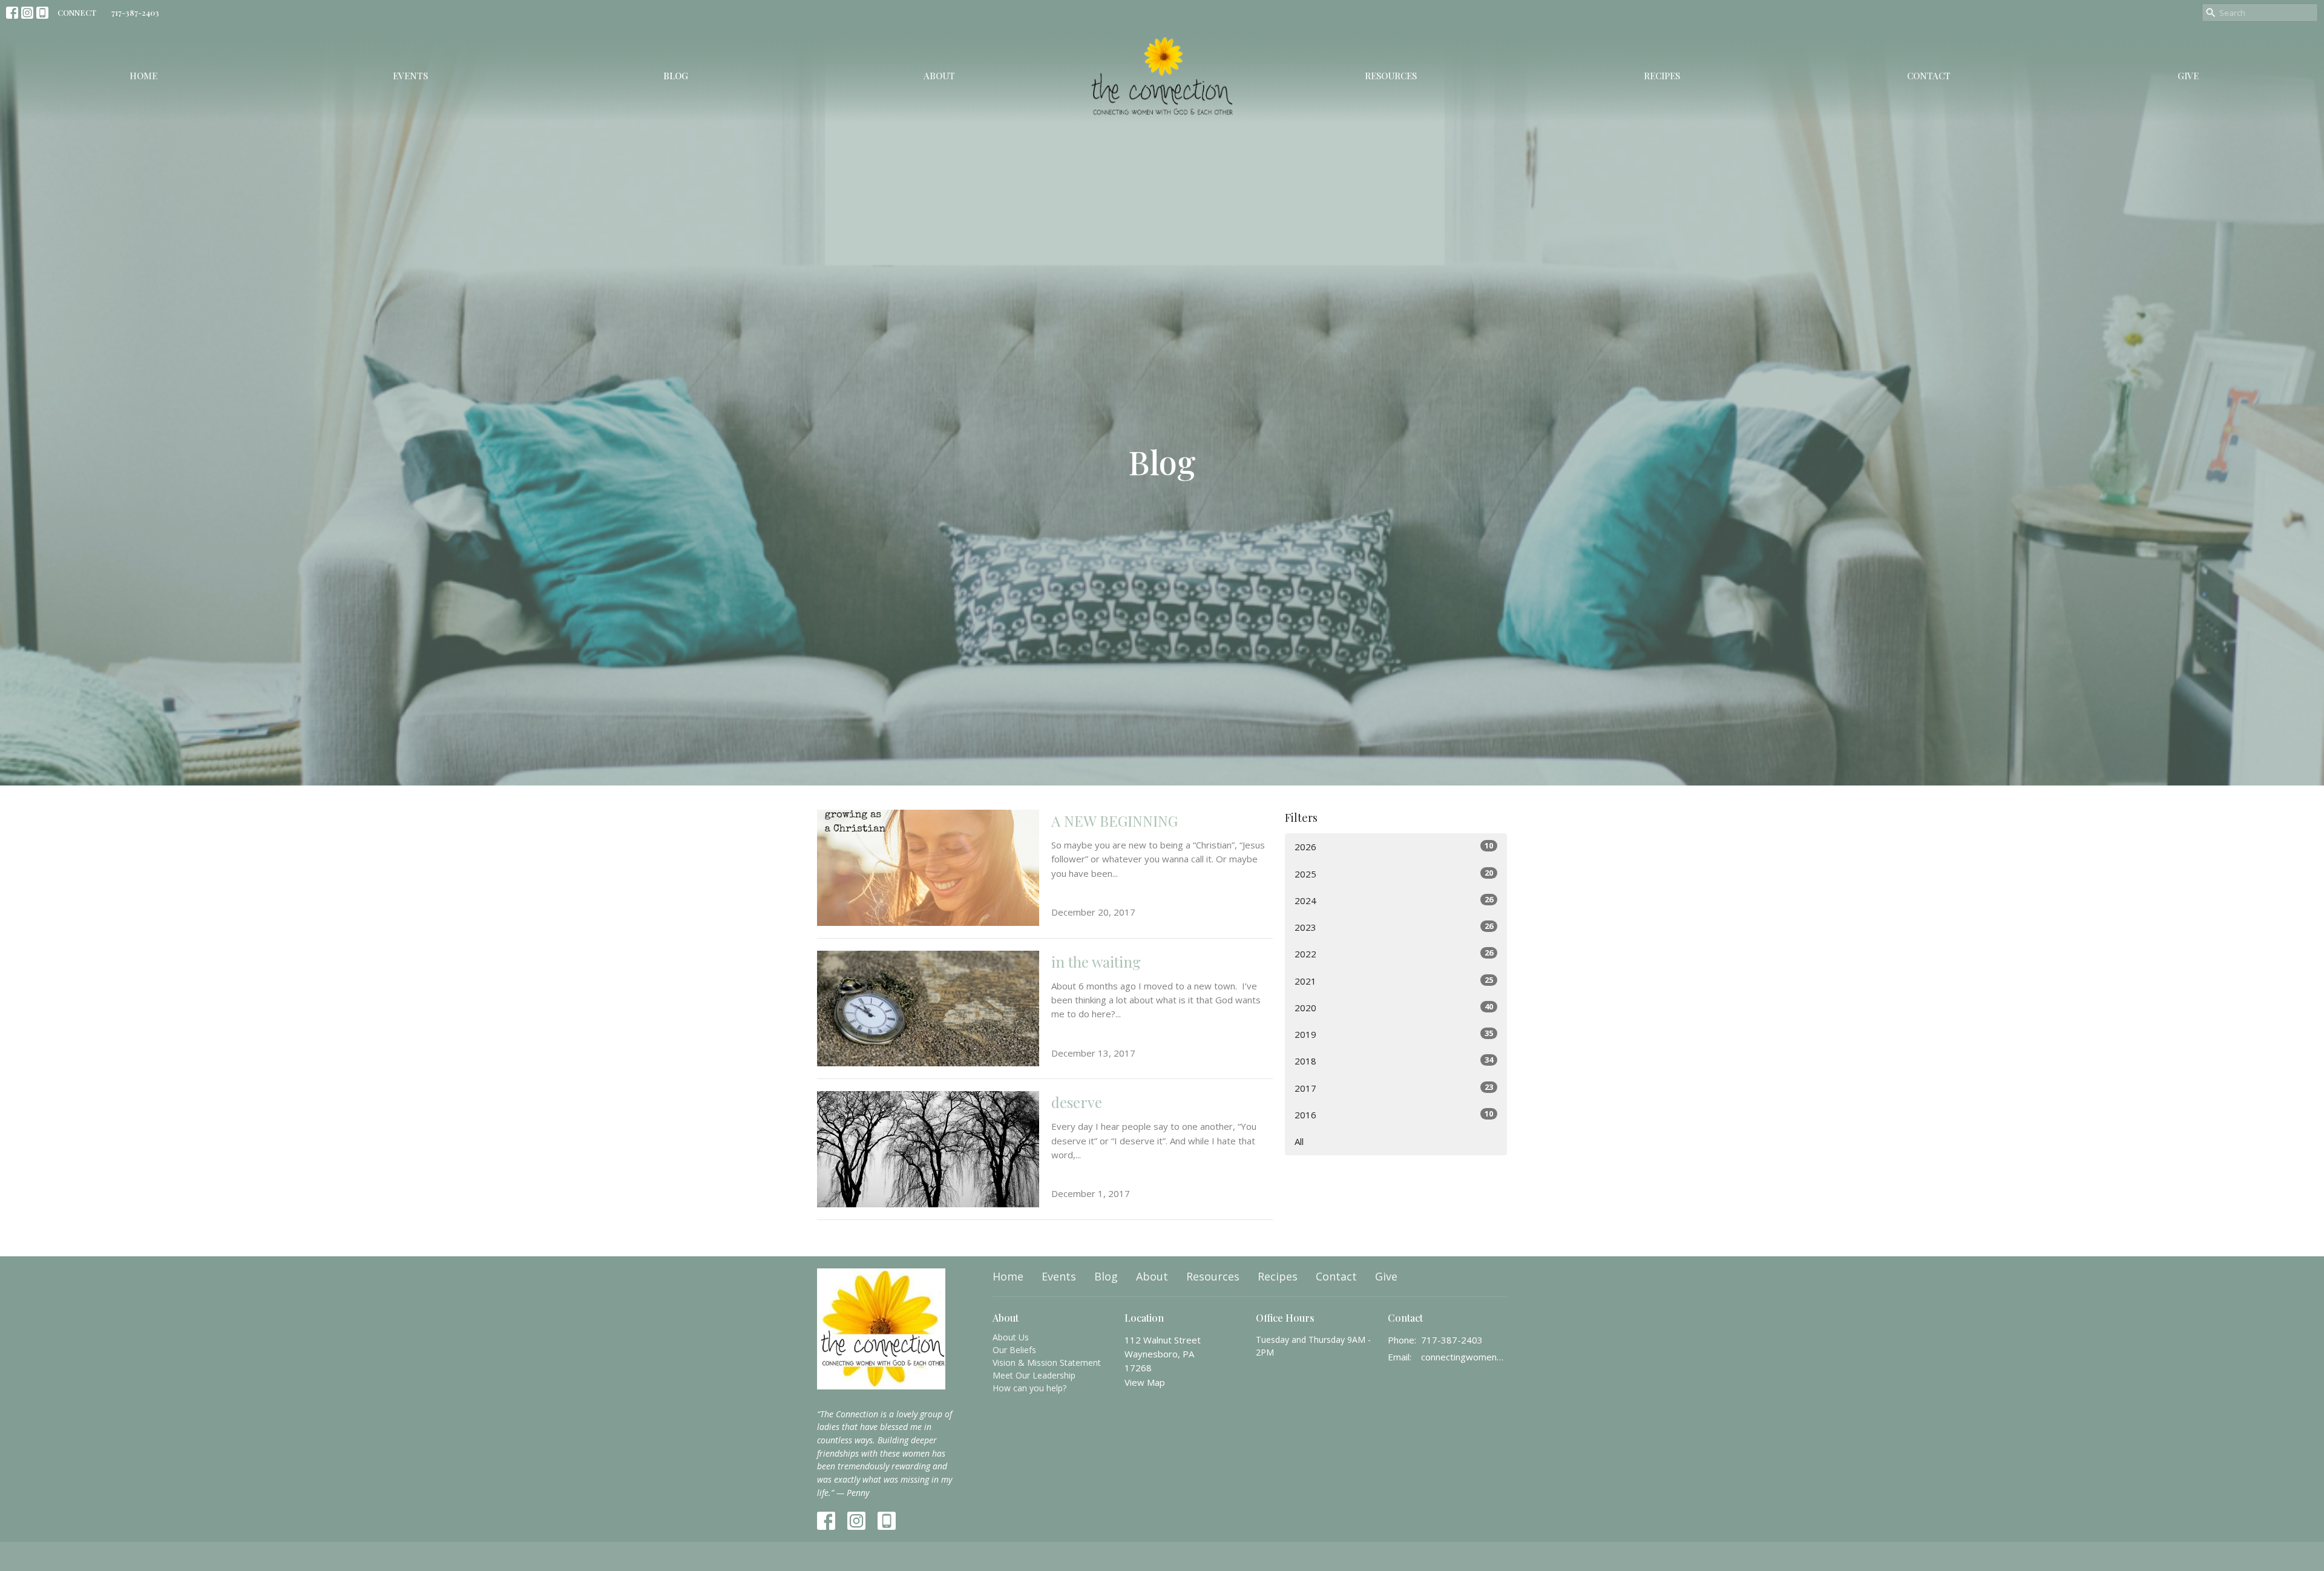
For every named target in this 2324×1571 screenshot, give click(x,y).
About (939, 76)
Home (143, 76)
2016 (1394, 1114)
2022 (1394, 953)
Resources (1391, 76)
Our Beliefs (1014, 1350)
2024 (1394, 900)
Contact (1929, 76)
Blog (676, 76)
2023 (1394, 927)
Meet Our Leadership (1034, 1375)
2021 (1394, 981)
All (1299, 1141)
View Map (1145, 1382)
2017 (1394, 1088)
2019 (1394, 1034)
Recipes (1662, 76)
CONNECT (77, 12)
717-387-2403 (135, 12)
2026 (1394, 846)
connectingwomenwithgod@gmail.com (1464, 1357)
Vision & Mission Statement (1047, 1363)
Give (2188, 76)
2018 (1394, 1061)
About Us (1011, 1337)
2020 (1394, 1007)
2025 (1394, 874)
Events (410, 76)
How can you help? (1029, 1388)
